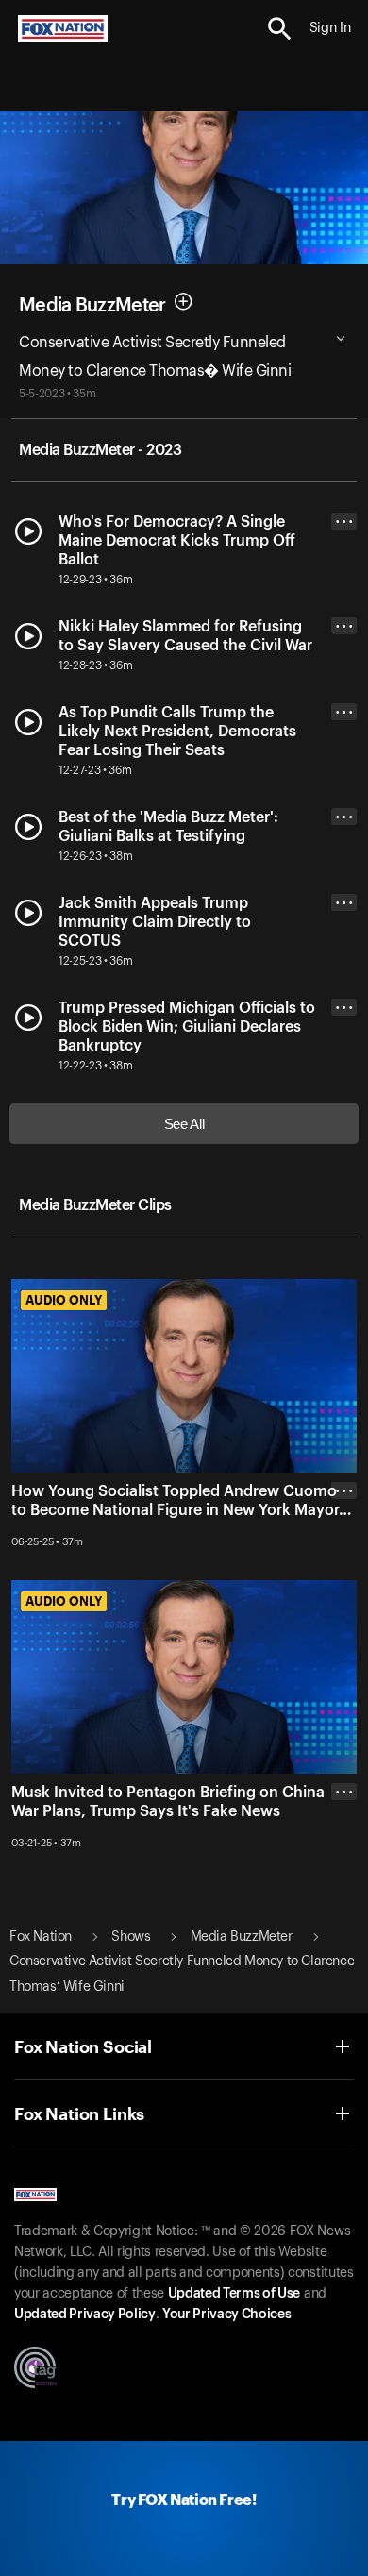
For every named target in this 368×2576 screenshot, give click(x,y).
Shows (131, 1937)
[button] (280, 29)
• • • (344, 522)
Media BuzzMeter (92, 306)
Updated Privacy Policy (85, 2315)
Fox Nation (41, 1937)
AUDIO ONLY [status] (64, 1300)
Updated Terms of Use (234, 2294)
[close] (344, 1566)
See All (184, 1124)
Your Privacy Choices (226, 2315)
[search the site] (280, 29)
